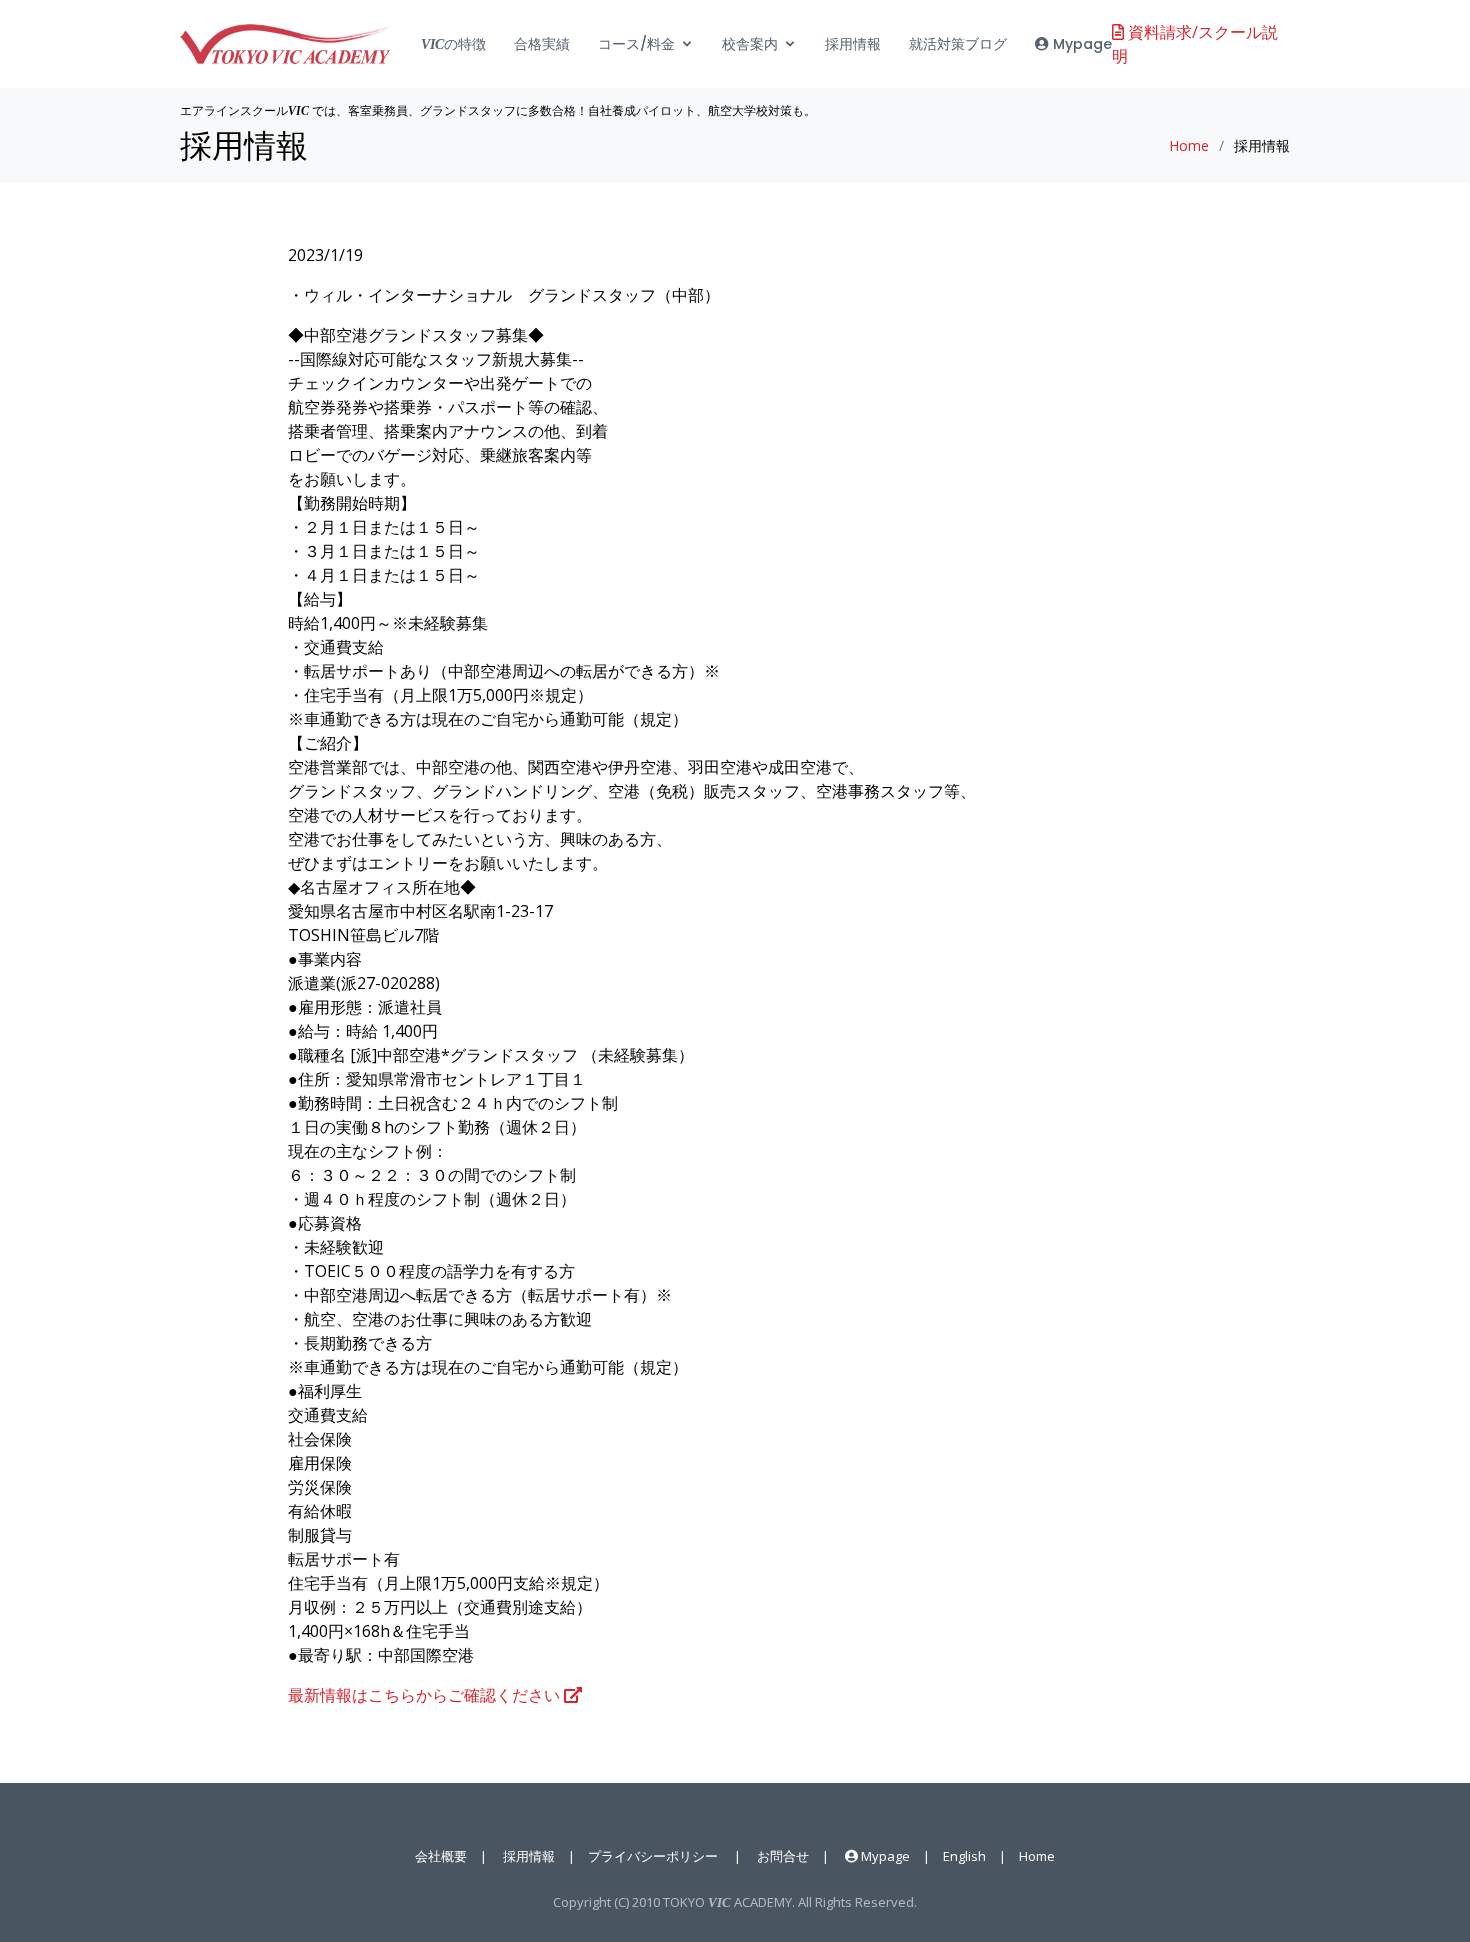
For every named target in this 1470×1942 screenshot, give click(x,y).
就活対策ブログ (958, 44)
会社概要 (441, 1856)
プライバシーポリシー (653, 1856)
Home (1189, 145)
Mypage (1080, 44)
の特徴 (453, 44)
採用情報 (853, 44)
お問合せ (783, 1856)
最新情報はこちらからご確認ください (426, 1695)
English (964, 1856)
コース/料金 (636, 44)
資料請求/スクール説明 (1195, 44)
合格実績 (542, 44)
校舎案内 (750, 44)
